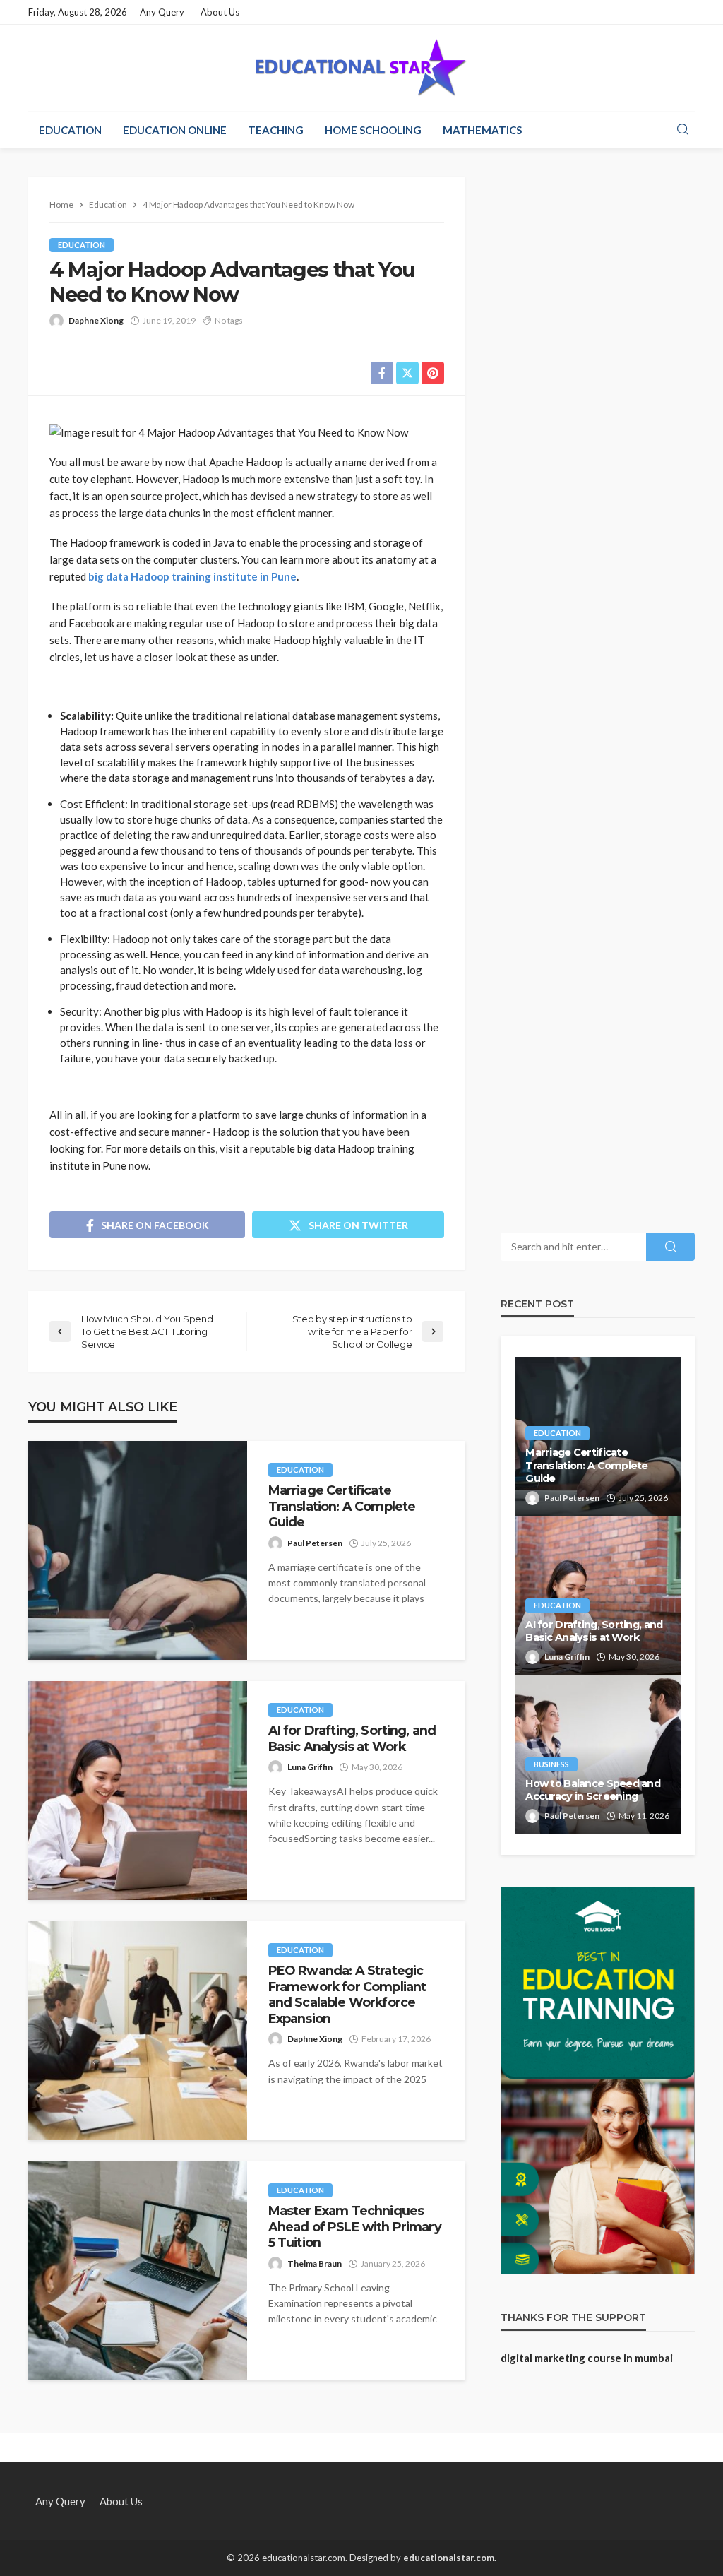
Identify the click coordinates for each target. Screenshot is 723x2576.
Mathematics (482, 130)
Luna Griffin (310, 1767)
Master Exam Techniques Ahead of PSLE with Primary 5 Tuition (355, 2226)
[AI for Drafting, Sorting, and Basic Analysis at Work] (138, 1791)
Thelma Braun (315, 2263)
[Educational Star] (361, 68)
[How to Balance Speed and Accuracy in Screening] (598, 1754)
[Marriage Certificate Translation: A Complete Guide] (138, 1550)
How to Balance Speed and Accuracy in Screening (593, 1790)
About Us (220, 12)
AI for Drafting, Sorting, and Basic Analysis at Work (352, 1738)
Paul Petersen (315, 1543)
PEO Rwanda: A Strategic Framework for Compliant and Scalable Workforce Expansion (347, 1994)
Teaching (276, 130)
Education (70, 130)
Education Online (175, 130)
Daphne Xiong (96, 320)
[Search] (683, 130)
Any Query (162, 12)
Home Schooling (373, 130)
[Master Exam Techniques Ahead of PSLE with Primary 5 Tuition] (138, 2271)
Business (551, 1764)
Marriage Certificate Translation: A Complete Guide (342, 1506)
